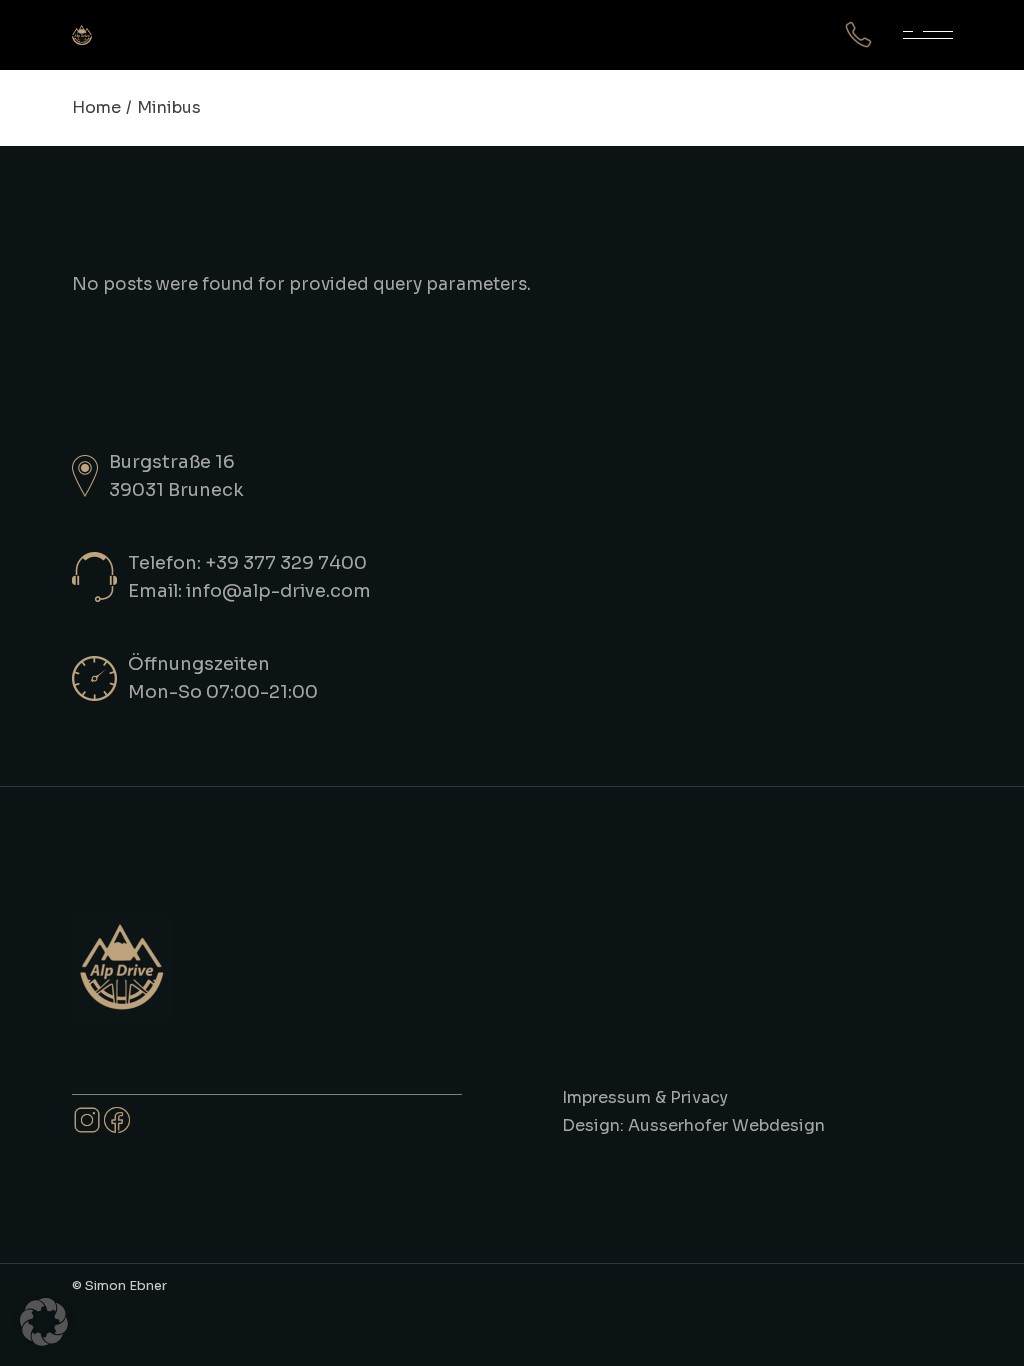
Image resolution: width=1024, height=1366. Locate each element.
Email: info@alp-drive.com (249, 591)
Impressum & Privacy (645, 1097)
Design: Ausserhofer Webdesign (693, 1125)
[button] (44, 1322)
